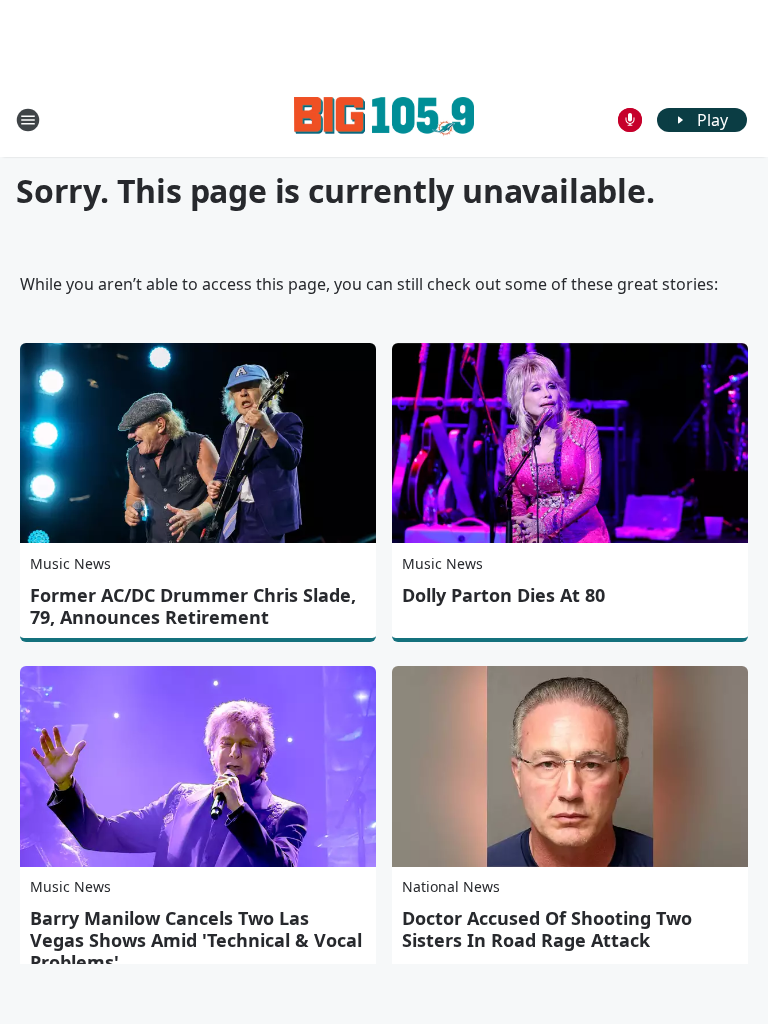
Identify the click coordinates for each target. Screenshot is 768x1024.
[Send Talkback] (630, 120)
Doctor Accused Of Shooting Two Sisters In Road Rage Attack (547, 929)
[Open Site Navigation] (28, 120)
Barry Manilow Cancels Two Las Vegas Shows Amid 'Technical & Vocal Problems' (196, 940)
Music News (70, 563)
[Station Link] (384, 119)
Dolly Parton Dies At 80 (503, 595)
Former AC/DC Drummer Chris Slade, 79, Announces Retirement (193, 606)
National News (451, 886)
